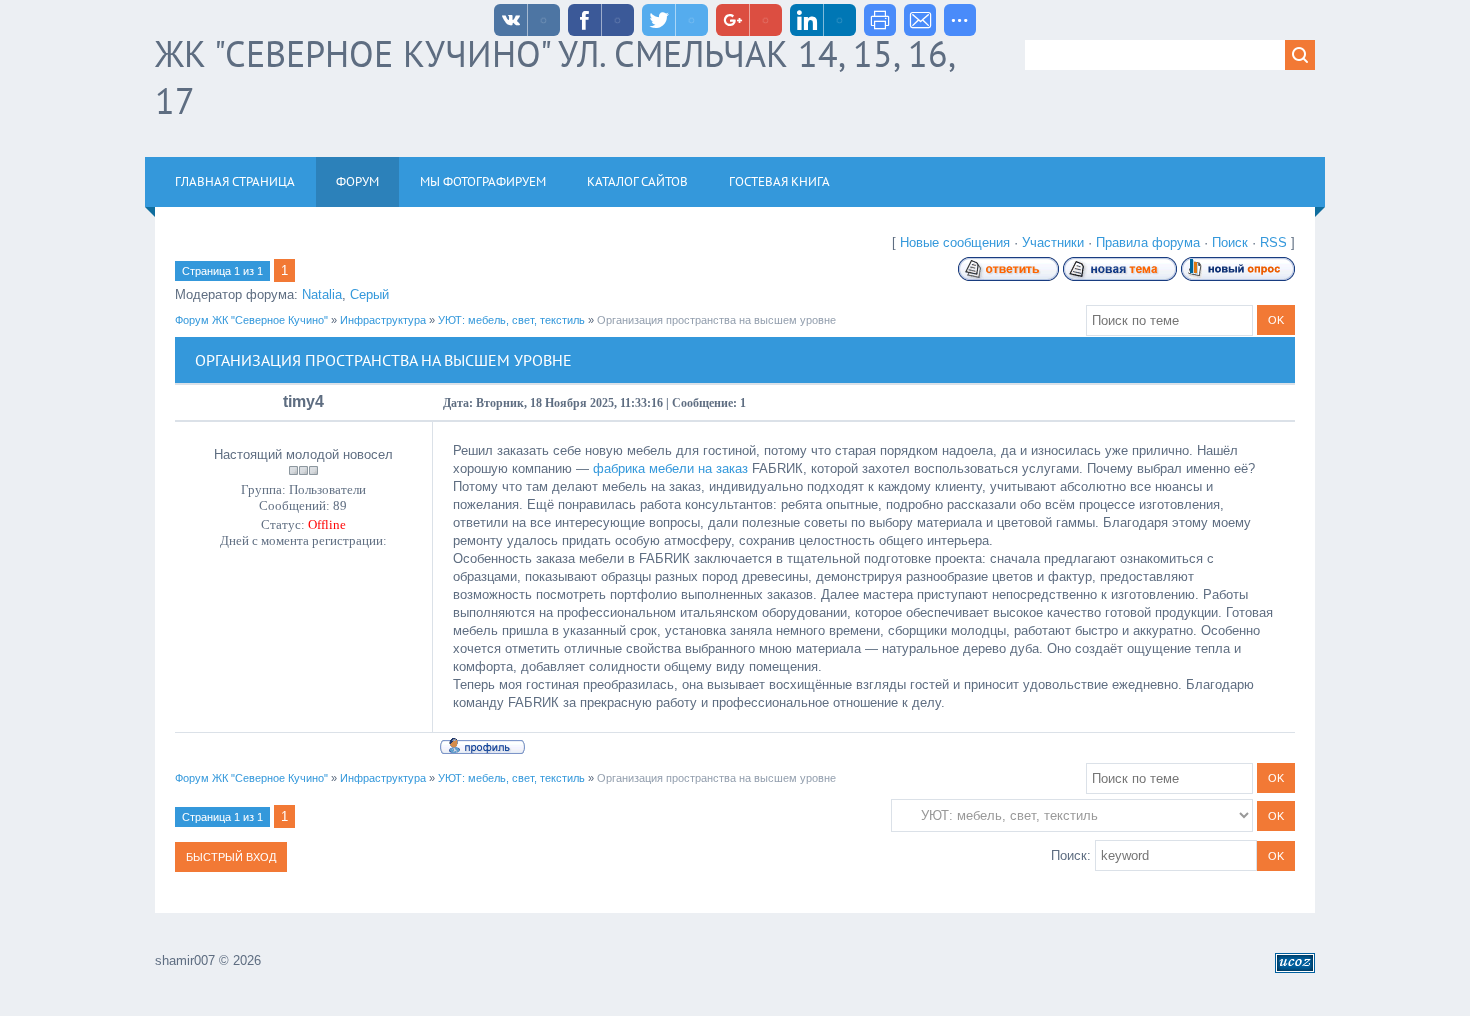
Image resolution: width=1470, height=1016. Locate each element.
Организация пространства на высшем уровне (716, 320)
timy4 (303, 401)
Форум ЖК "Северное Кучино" (251, 320)
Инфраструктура (383, 320)
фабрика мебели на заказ (670, 468)
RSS (1273, 242)
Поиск (1230, 242)
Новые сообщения (955, 242)
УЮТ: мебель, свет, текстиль (511, 320)
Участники (1053, 242)
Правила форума (1148, 242)
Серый (369, 294)
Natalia (322, 294)
